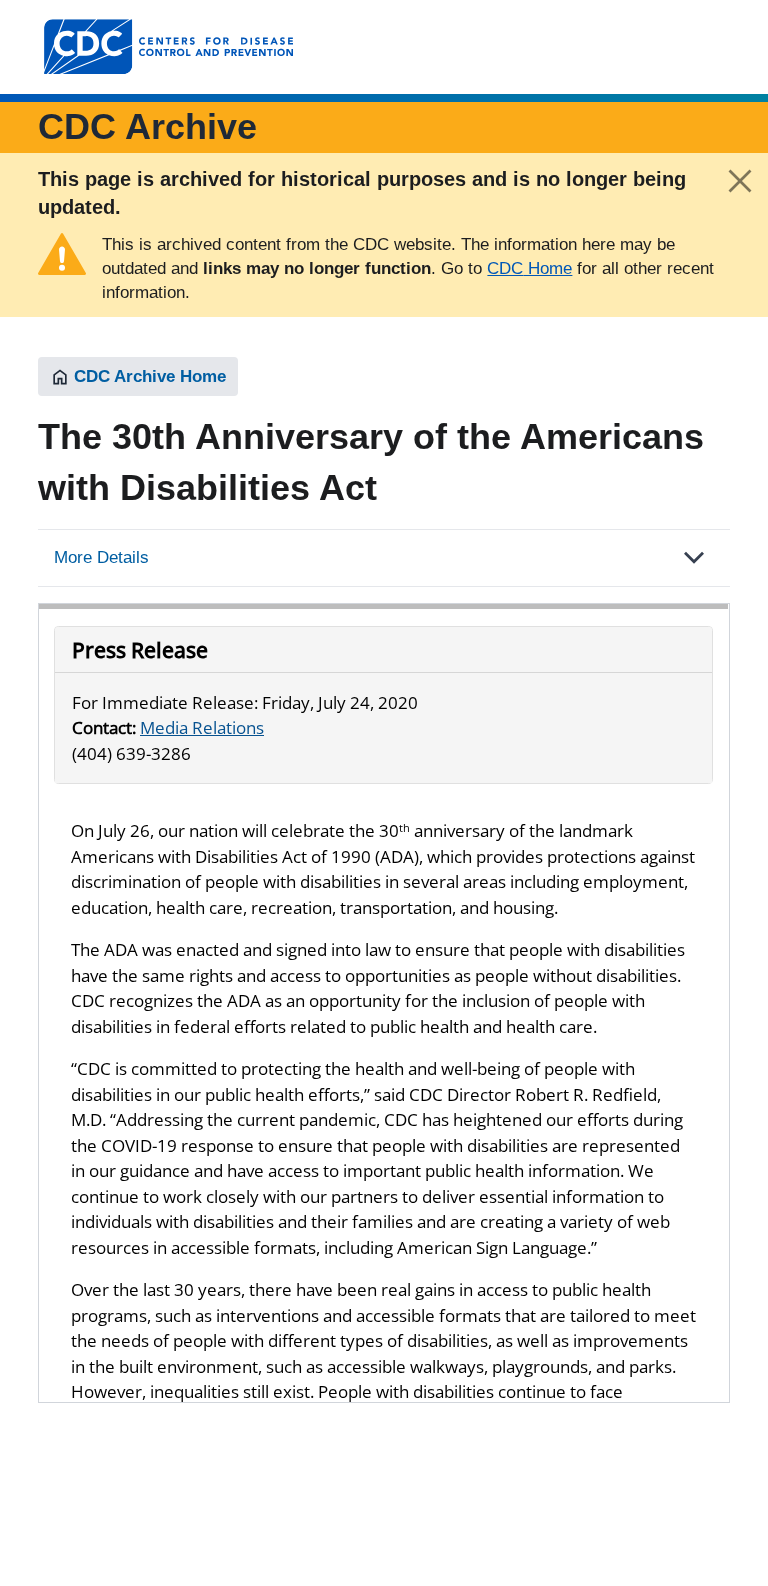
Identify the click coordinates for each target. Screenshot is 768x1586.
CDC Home (529, 268)
